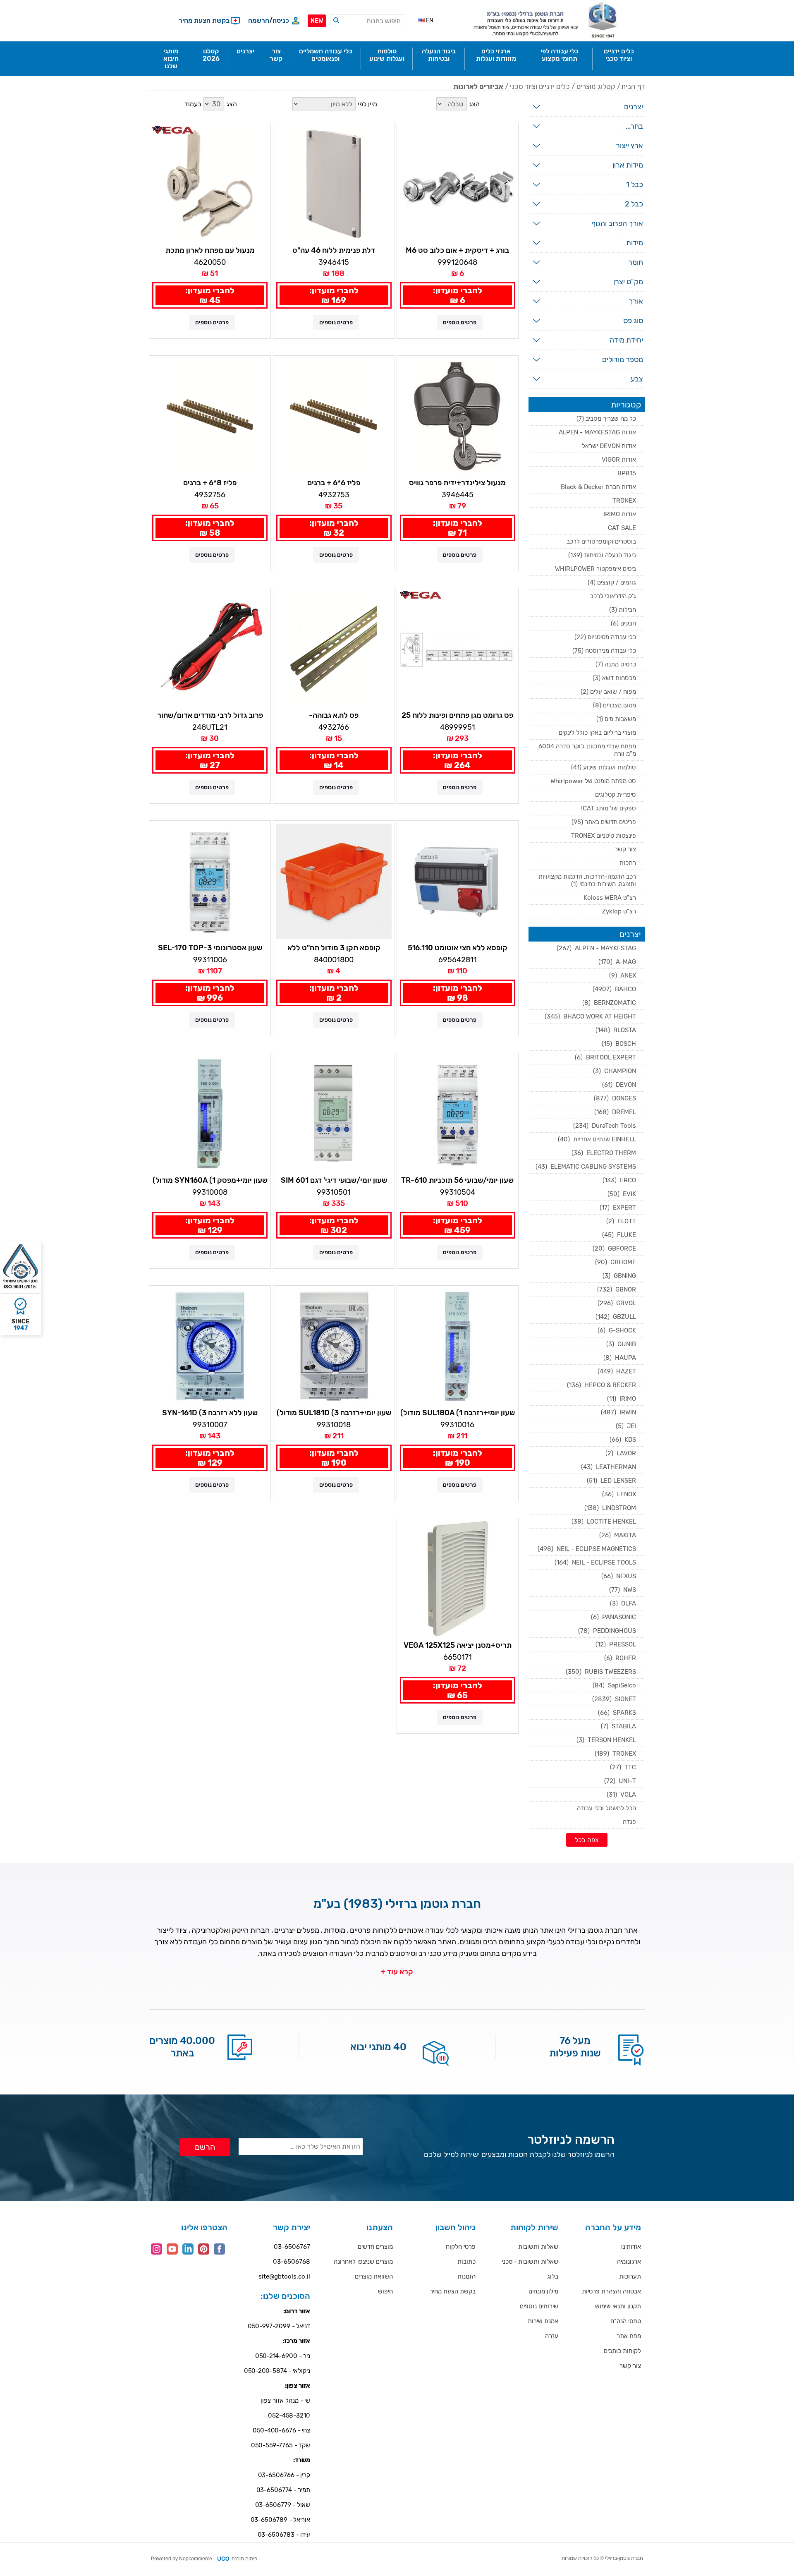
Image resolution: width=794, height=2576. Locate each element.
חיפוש (385, 2291)
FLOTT (621, 1221)
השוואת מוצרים (374, 2276)
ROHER (620, 1658)
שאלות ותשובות (538, 2247)
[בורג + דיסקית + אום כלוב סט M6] (458, 184)
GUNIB (621, 1344)
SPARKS (617, 1713)
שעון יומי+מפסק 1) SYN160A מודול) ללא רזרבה (210, 1181)
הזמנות (466, 2276)
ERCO (619, 1180)
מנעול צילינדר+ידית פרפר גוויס (457, 483)
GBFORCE (614, 1248)
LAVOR (621, 1453)
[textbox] (368, 21)
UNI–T (620, 1781)
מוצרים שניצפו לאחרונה (363, 2262)
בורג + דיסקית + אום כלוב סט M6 (457, 250)
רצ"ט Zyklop (619, 911)
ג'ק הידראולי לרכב (613, 596)
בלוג (553, 2276)
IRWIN (618, 1412)
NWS (623, 1590)
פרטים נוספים (460, 322)
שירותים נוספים (539, 2306)
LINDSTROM (610, 1508)
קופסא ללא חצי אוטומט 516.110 (458, 948)
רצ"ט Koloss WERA (610, 898)
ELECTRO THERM (604, 1153)
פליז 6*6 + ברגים (334, 483)
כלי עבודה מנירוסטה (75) (604, 651)
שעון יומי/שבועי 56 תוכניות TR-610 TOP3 (457, 1181)
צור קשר (625, 849)
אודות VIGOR (619, 460)
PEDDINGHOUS (607, 1631)
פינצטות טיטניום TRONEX (604, 836)
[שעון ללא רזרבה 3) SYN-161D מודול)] (210, 1346)
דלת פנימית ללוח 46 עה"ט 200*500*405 (334, 251)
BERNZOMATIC (609, 1003)
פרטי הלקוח (461, 2247)
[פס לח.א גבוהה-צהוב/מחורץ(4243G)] (334, 649)
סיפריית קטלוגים (616, 795)
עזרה (552, 2336)
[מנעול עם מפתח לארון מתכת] (210, 184)
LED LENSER (611, 1481)
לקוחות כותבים (622, 2351)
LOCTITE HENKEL (604, 1522)
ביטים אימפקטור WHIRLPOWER (595, 569)
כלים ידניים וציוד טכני (540, 86)
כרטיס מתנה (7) (616, 664)
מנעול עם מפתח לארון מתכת (210, 250)
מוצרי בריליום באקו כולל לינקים (597, 733)
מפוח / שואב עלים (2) (608, 692)
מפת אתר (629, 2336)
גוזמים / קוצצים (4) (612, 582)
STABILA (618, 1726)
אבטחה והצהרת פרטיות (611, 2291)
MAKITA (618, 1535)
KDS (623, 1440)
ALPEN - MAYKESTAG (596, 948)
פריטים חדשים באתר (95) (604, 822)
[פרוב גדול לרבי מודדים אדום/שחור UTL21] (210, 649)
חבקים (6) (623, 623)
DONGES (615, 1098)
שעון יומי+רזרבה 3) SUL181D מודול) (334, 1413)
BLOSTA (616, 1030)
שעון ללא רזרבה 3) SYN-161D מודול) (210, 1413)
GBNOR (617, 1289)
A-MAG (617, 962)
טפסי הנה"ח (626, 2321)
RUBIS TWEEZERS (601, 1672)
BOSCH (619, 1044)
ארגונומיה (629, 2262)
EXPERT (618, 1208)
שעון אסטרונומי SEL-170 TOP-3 (210, 948)
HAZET (617, 1371)
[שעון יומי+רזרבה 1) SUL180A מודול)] (458, 1346)
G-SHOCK (617, 1330)
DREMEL (615, 1112)
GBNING (619, 1276)
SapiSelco (614, 1685)
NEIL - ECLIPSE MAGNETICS (587, 1549)
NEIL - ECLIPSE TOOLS (595, 1562)
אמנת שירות (543, 2321)
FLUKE (619, 1235)
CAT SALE (622, 528)
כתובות (466, 2262)
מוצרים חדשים (375, 2247)
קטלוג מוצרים (596, 86)
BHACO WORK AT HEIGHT (590, 1016)
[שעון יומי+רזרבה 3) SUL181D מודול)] (334, 1346)
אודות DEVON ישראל (609, 446)
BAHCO (614, 989)
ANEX (623, 975)
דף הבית (633, 86)
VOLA (621, 1795)
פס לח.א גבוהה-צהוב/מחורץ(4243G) (334, 716)
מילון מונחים (543, 2291)
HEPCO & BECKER (601, 1385)
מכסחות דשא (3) (614, 678)
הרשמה (259, 20)
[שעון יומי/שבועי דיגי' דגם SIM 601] (334, 1114)
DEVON (619, 1085)
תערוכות (630, 2276)
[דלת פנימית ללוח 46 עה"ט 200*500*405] (334, 184)
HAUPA (620, 1358)
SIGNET (614, 1699)
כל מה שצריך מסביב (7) (606, 419)
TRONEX (624, 501)
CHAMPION (615, 1071)
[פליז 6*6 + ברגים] (334, 416)
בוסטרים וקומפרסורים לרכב (601, 542)
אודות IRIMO (620, 514)
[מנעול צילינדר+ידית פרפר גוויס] (458, 416)
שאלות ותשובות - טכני (530, 2262)
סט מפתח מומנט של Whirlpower (593, 781)
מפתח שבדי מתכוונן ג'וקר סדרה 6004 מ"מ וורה (587, 750)
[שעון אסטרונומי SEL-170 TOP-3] (210, 881)
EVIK (622, 1194)
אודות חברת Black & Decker (598, 487)
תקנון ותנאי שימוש (618, 2306)
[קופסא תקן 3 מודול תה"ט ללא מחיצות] (334, 881)
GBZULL (616, 1317)
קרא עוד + (397, 1972)
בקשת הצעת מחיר (453, 2291)
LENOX (619, 1494)
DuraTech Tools (605, 1126)
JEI (626, 1426)
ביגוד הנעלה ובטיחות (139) (602, 555)
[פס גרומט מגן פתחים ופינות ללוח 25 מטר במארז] (458, 649)
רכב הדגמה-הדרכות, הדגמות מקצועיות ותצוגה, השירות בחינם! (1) (587, 880)
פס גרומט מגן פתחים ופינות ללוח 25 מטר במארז (457, 716)
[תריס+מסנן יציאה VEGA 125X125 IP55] (458, 1579)
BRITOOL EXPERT (605, 1057)
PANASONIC (613, 1617)
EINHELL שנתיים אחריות (597, 1139)
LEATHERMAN (609, 1467)
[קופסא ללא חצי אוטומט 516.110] (458, 881)
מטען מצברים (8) (615, 705)
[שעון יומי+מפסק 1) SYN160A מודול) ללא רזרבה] (210, 1114)
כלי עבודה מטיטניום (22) (605, 637)
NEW (317, 21)
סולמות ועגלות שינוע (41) (604, 767)
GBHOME (616, 1262)
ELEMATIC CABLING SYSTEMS (586, 1167)
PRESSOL (616, 1644)
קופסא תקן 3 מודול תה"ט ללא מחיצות (334, 948)
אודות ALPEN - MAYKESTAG (597, 432)
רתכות (628, 863)
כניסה (281, 20)
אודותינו (631, 2247)
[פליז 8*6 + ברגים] (210, 416)
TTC (623, 1767)
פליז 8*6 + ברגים (210, 483)
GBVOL (617, 1303)
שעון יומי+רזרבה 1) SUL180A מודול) (458, 1413)
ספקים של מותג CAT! (609, 808)
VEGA (159, 129)
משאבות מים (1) (616, 719)
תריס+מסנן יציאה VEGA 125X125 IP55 (458, 1646)
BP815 (627, 473)
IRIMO (622, 1399)
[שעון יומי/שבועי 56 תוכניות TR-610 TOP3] (458, 1114)
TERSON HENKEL (606, 1740)
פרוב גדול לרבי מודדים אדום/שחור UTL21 (210, 716)
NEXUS (619, 1576)
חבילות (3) (623, 610)
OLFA (623, 1603)
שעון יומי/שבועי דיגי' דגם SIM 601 (334, 1180)
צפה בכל (587, 1840)
